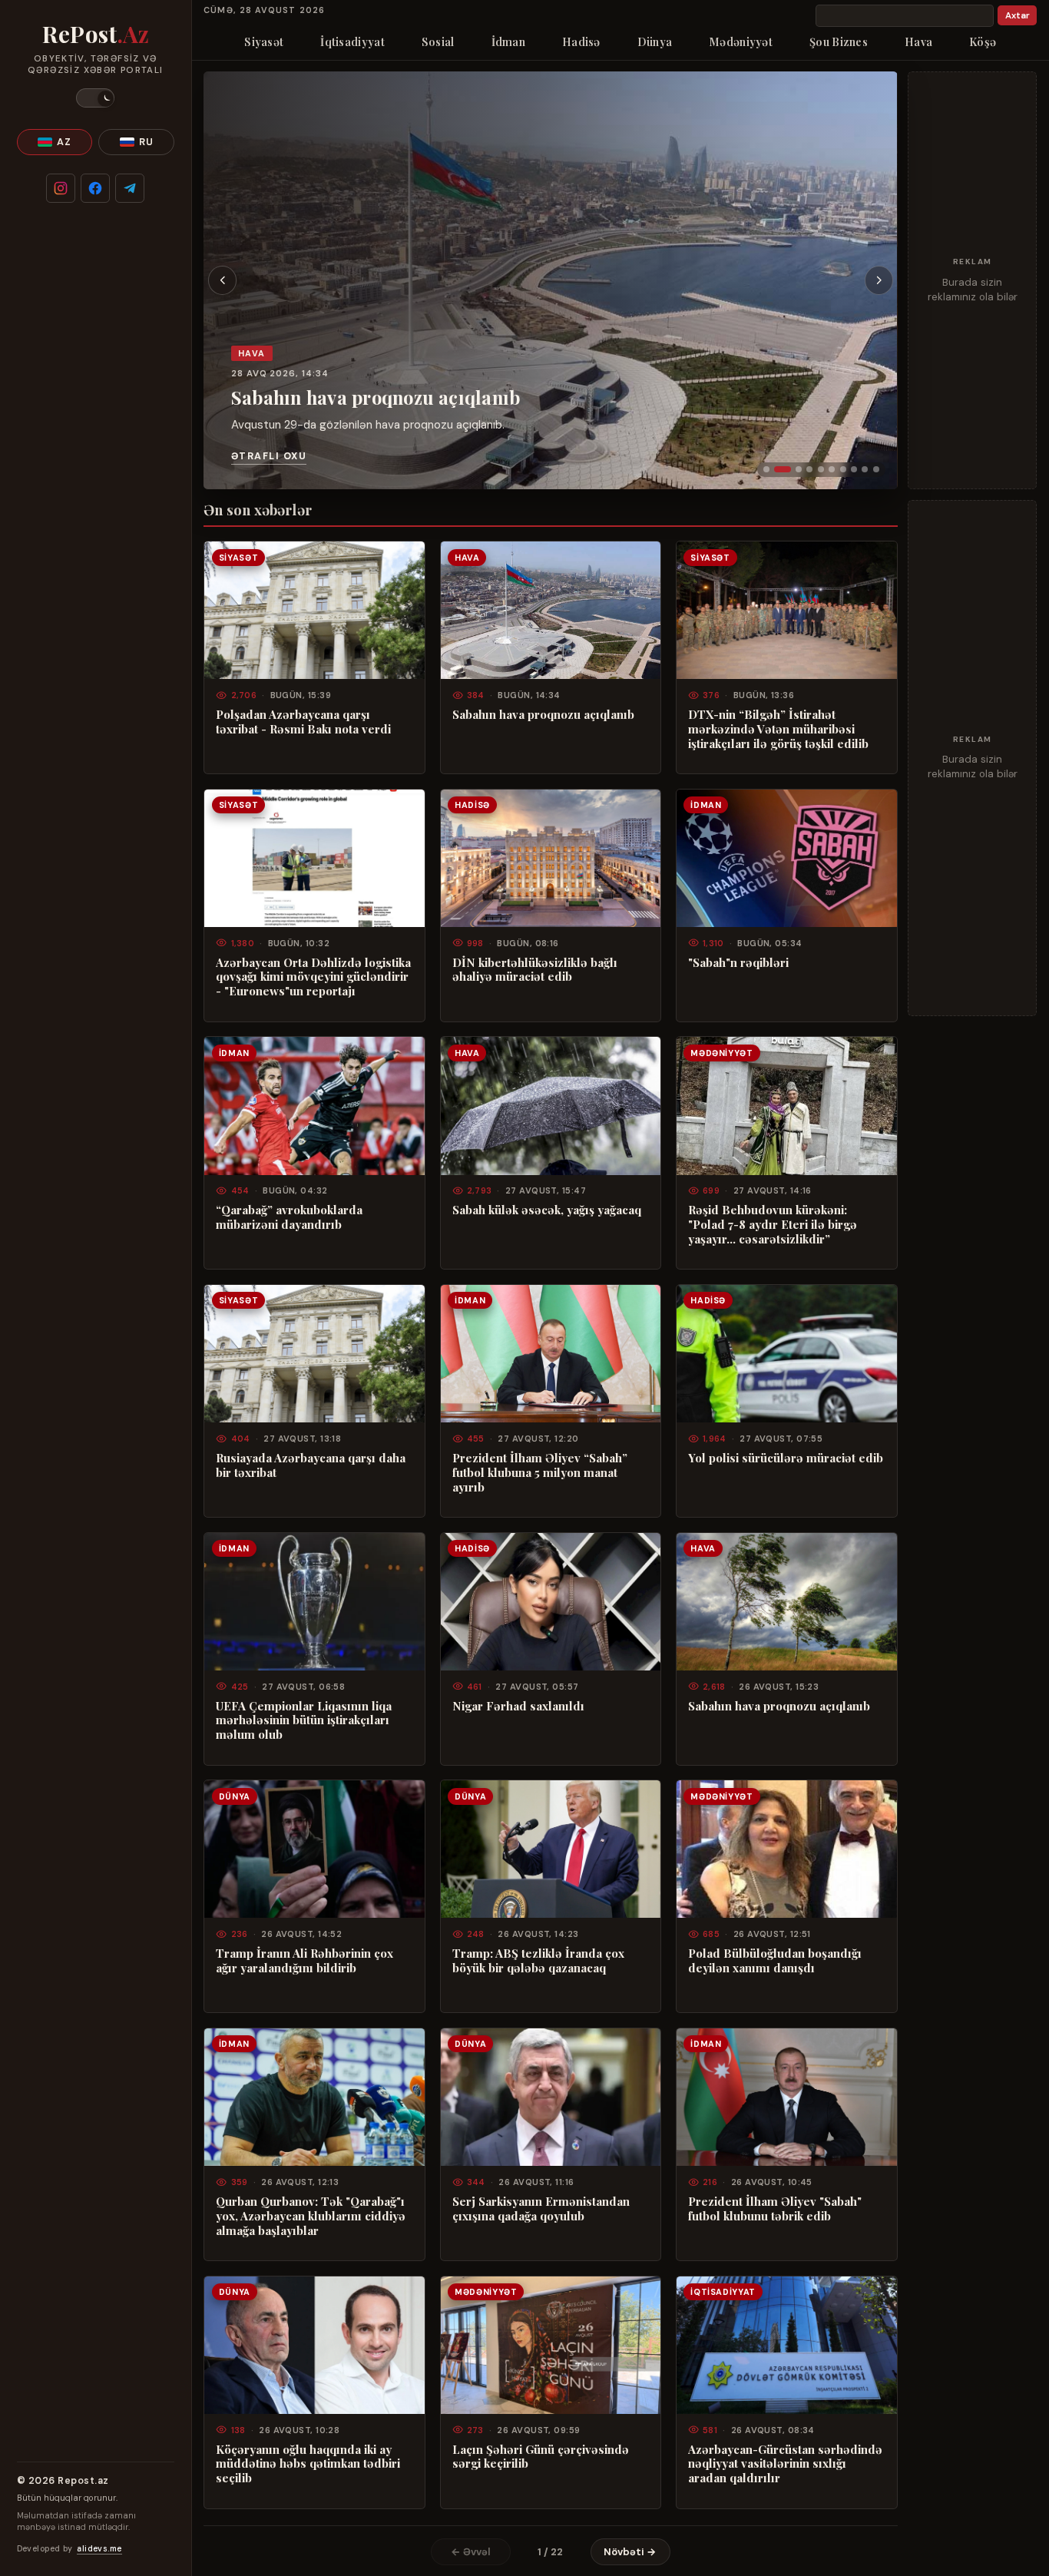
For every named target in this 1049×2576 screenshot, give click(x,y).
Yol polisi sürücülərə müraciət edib (786, 1458)
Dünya (655, 41)
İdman (508, 41)
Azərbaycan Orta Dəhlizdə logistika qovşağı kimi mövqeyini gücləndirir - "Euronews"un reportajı (313, 977)
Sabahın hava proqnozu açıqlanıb (376, 397)
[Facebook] (95, 188)
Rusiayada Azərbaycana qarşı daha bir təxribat (311, 1465)
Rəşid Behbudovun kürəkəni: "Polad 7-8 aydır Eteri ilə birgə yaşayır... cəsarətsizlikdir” (773, 1225)
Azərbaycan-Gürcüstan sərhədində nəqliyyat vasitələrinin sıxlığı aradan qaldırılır (785, 2464)
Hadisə (581, 41)
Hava (918, 41)
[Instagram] (61, 188)
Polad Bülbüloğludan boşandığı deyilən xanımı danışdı (775, 1961)
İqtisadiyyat (352, 41)
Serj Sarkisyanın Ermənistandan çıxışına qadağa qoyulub (541, 2209)
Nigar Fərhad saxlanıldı (518, 1706)
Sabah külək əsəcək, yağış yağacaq (547, 1210)
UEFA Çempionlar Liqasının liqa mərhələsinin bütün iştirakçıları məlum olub (304, 1721)
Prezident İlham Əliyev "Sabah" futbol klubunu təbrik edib (775, 2209)
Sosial (438, 41)
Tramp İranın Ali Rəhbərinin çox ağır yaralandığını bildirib (304, 1961)
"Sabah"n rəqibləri (738, 963)
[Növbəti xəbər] (879, 280)
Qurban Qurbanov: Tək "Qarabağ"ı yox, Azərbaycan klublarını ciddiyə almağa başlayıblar (311, 2216)
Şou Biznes (839, 41)
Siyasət (264, 41)
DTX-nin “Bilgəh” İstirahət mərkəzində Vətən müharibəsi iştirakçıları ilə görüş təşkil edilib (778, 729)
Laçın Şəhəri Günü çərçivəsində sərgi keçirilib (541, 2457)
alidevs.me (99, 2549)
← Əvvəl (471, 2552)
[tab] (766, 469)
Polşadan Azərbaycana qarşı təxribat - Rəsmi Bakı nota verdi (303, 722)
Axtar (1018, 16)
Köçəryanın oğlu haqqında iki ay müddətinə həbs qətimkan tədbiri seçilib (308, 2464)
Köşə (983, 41)
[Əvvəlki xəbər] (223, 280)
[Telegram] (130, 188)
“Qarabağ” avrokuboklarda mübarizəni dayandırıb (289, 1217)
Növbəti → (630, 2552)
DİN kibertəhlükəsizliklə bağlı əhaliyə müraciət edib (535, 970)
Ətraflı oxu (269, 456)
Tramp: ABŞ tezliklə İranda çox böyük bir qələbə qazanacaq (538, 1961)
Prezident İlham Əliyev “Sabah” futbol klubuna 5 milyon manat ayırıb (540, 1473)
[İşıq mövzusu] (95, 98)
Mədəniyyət (741, 41)
